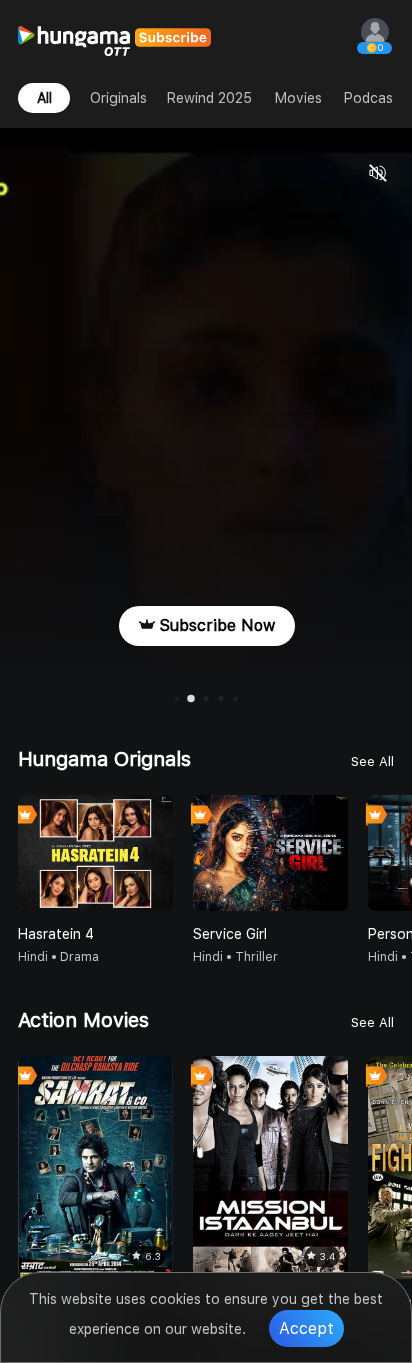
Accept (306, 1328)
